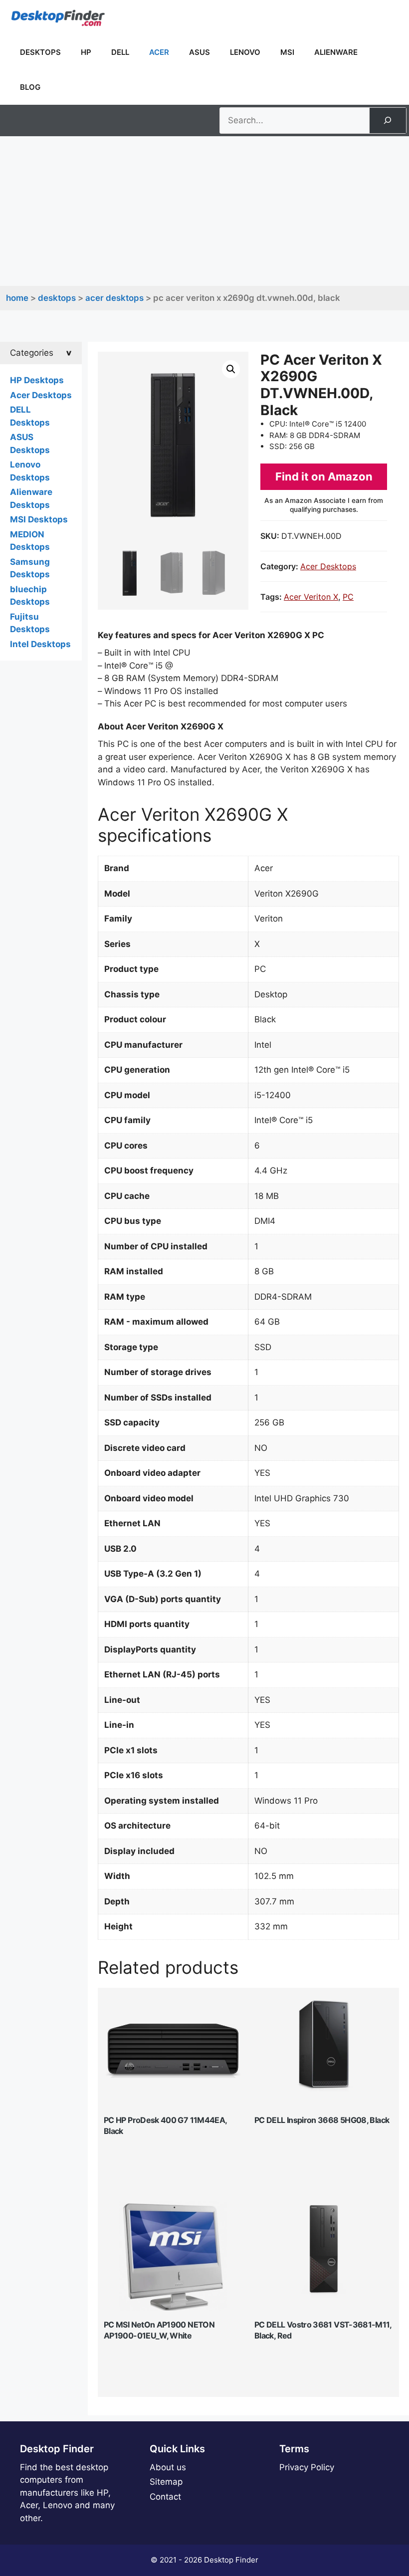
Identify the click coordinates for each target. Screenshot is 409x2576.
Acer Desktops (114, 298)
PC (348, 597)
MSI (287, 52)
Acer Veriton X (311, 597)
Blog (30, 87)
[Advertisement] (204, 211)
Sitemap (166, 2482)
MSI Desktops (39, 519)
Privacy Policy (307, 2467)
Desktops (40, 52)
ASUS (200, 52)
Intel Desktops (40, 644)
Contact (165, 2497)
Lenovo (245, 52)
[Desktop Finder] (58, 17)
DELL (120, 52)
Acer (159, 52)
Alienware (336, 52)
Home (17, 298)
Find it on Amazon (324, 476)
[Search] (388, 120)
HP (86, 52)
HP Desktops (37, 380)
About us (168, 2467)
